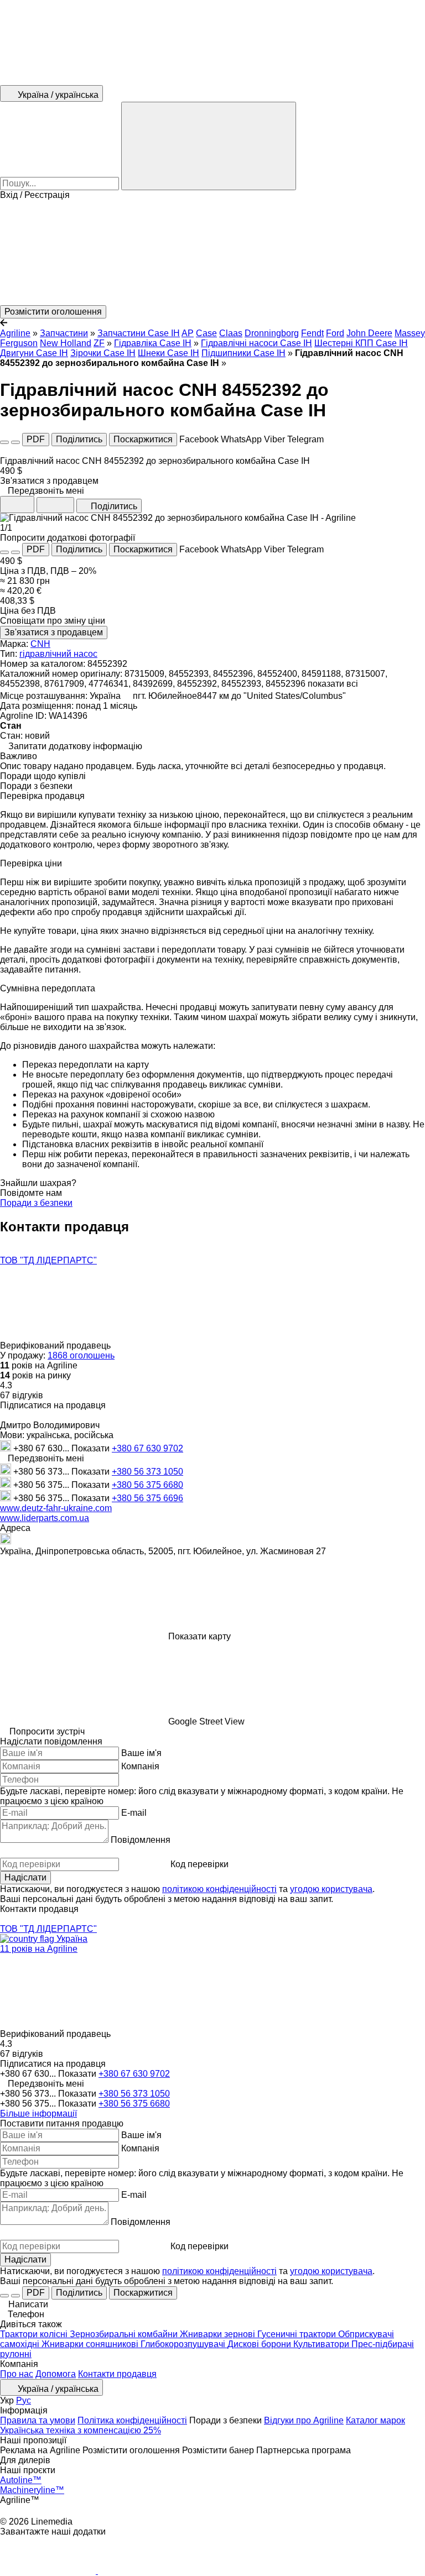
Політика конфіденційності (132, 2420)
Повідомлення (141, 1840)
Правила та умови (38, 2420)
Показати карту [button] (199, 1636)
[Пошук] (209, 146)
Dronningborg (272, 333)
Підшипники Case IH (243, 353)
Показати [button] (92, 1448)
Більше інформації (38, 2113)
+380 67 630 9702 (147, 1448)
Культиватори (322, 2344)
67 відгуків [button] (22, 1395)
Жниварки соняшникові (91, 2344)
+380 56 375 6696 (147, 1498)
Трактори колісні (35, 2334)
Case (206, 333)
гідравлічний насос (58, 654)
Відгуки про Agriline (304, 2420)
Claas (231, 333)
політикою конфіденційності (219, 1889)
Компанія (140, 1766)
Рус (24, 2400)
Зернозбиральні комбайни (125, 2334)
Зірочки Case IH (103, 353)
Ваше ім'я (141, 1753)
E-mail (134, 1813)
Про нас (17, 2374)
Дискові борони (260, 2344)
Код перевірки (199, 1864)
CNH (40, 644)
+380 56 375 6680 (147, 1485)
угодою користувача (331, 1889)
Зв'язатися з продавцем (54, 632)
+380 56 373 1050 (147, 1472)
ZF (99, 343)
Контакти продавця (117, 2374)
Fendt (312, 333)
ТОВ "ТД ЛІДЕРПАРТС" (48, 1260)
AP (188, 333)
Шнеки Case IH (169, 353)
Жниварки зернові (219, 2334)
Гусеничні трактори (298, 2334)
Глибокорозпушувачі (184, 2344)
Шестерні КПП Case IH (361, 343)
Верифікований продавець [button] (56, 1346)
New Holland (66, 343)
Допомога (56, 2374)
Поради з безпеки (36, 1203)
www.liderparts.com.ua (45, 1518)
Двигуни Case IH (34, 353)
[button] (212, 253)
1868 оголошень (81, 1355)
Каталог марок (375, 2420)
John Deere (369, 333)
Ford (335, 333)
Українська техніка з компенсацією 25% (81, 2430)
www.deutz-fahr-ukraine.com (56, 1508)
